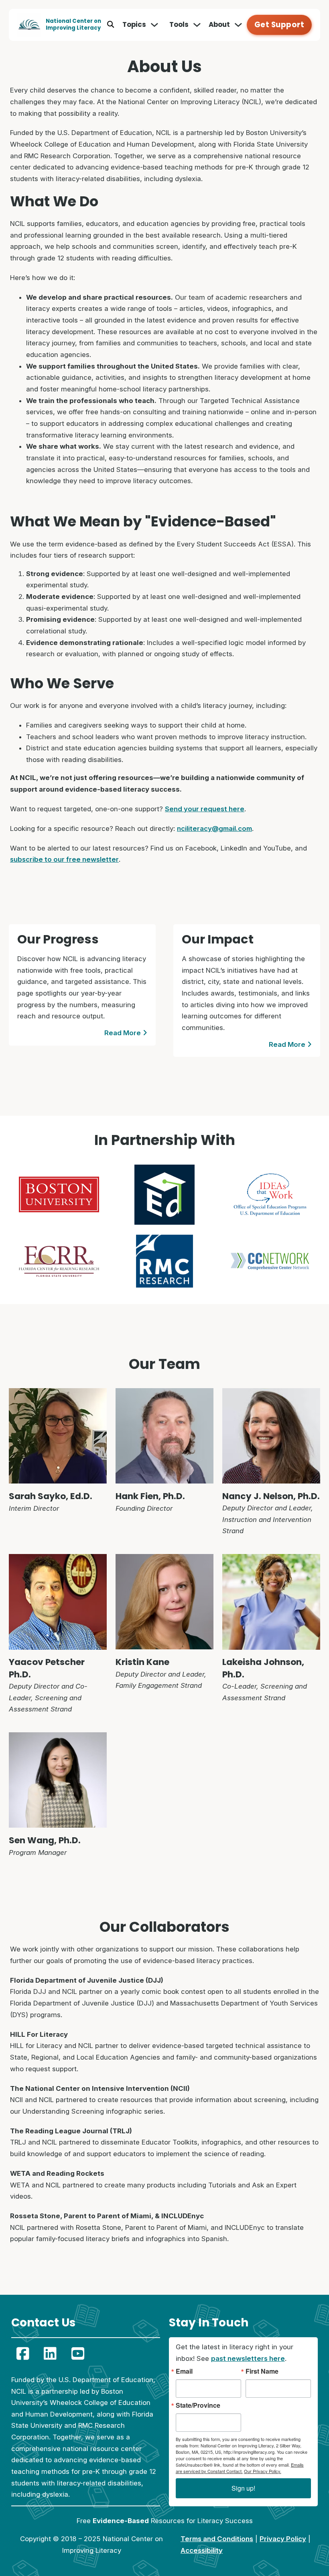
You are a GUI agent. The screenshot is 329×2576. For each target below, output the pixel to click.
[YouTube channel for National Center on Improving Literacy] (78, 2353)
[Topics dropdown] (154, 25)
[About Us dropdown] (238, 25)
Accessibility (202, 2550)
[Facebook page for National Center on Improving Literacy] (23, 2353)
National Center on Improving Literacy (73, 24)
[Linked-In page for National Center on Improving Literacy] (50, 2353)
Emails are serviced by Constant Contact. (240, 2468)
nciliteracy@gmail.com (214, 828)
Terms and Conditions (217, 2539)
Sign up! (243, 2488)
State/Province (198, 2405)
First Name (262, 2371)
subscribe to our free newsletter (64, 859)
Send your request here (205, 809)
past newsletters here (248, 2358)
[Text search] (111, 25)
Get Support (279, 25)
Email (184, 2371)
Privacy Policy (283, 2539)
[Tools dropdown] (197, 25)
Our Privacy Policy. (263, 2471)
